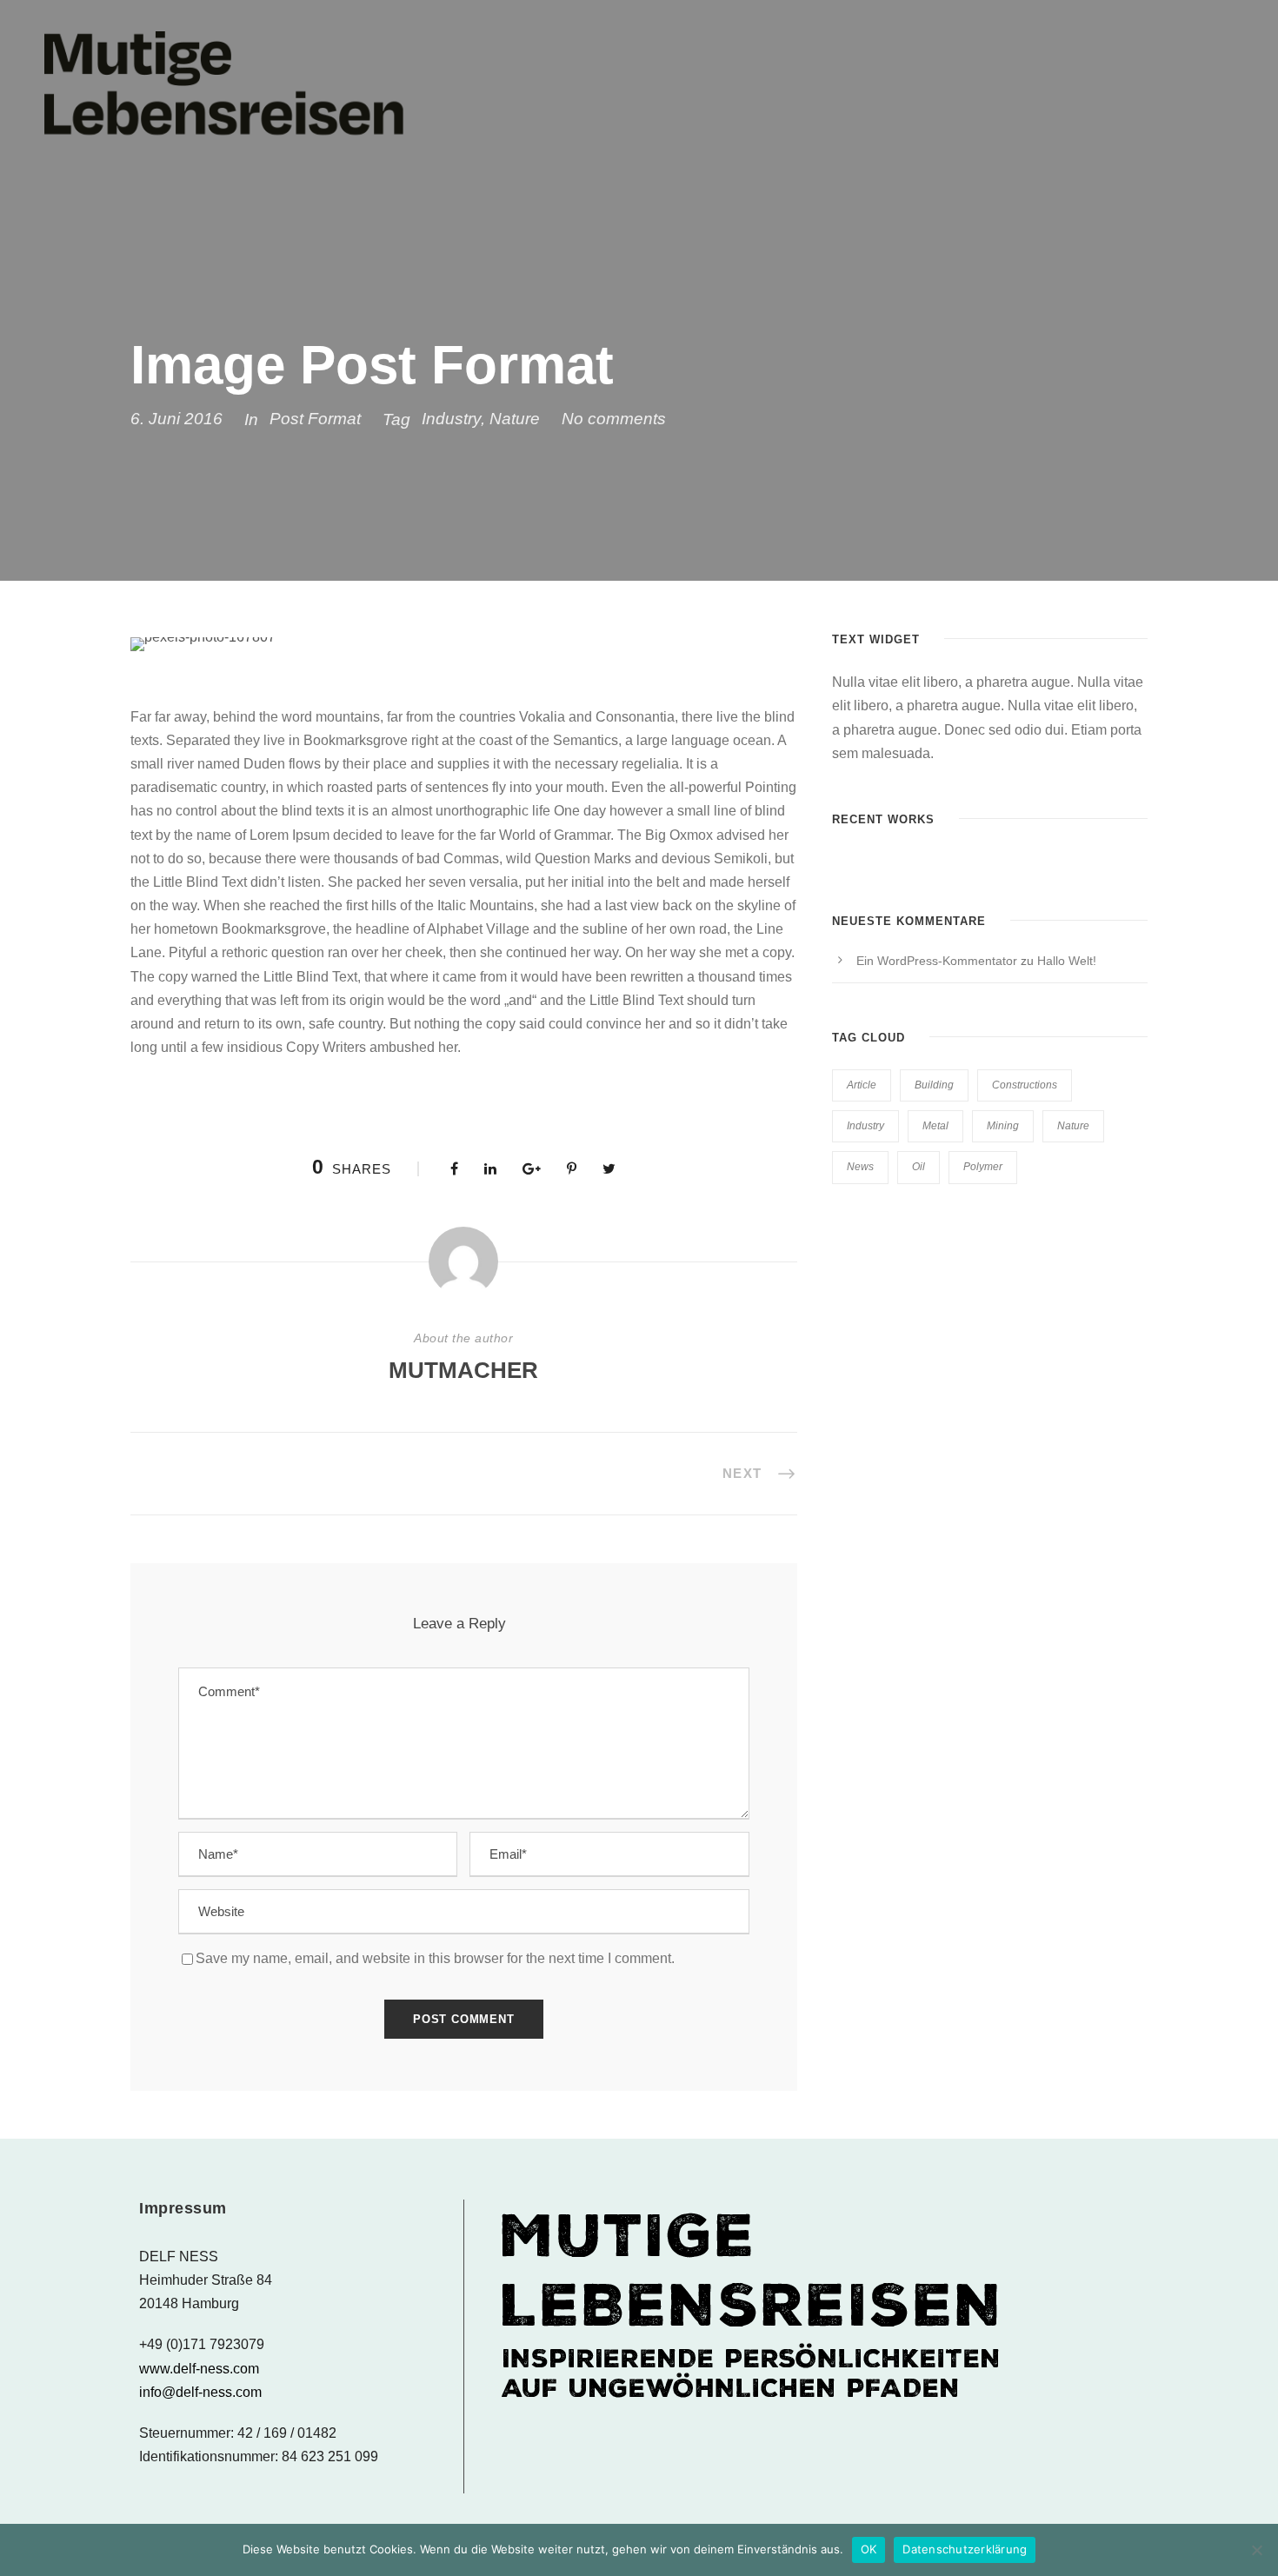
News (860, 1167)
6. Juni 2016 (176, 419)
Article (862, 1085)
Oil (919, 1167)
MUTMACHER (463, 1370)
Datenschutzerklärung (965, 2549)
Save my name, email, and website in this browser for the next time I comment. (435, 1958)
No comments (614, 419)
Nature (515, 419)
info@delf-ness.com (200, 2392)
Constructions (1025, 1085)
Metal (935, 1126)
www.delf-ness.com (199, 2369)
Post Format (315, 419)
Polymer (983, 1167)
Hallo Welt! (1067, 961)
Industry (451, 419)
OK (869, 2549)
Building (934, 1085)
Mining (1003, 1126)
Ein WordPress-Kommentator (937, 961)
